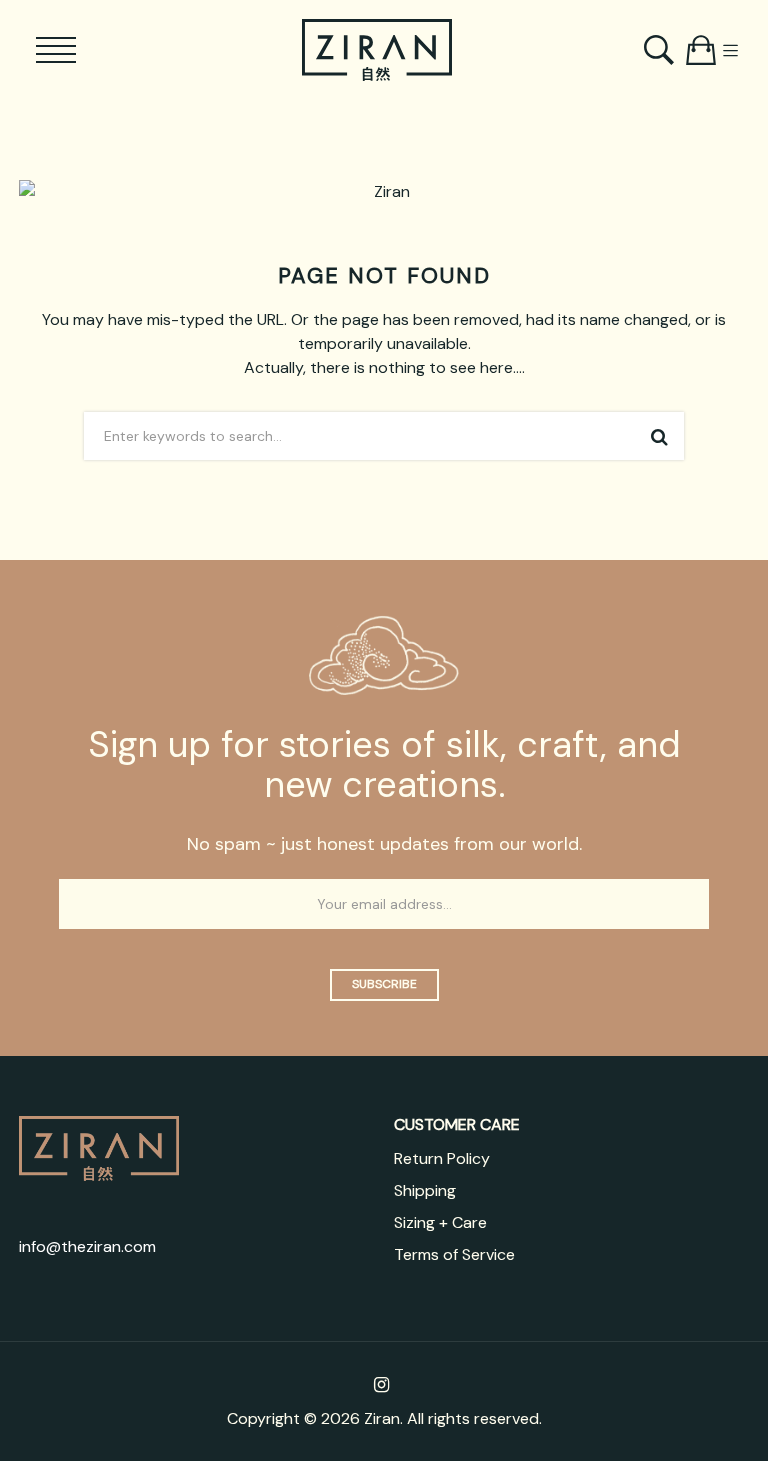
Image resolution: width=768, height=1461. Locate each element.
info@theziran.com (87, 1246)
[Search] (661, 50)
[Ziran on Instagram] (381, 1385)
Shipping (425, 1190)
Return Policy (442, 1158)
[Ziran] (377, 50)
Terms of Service (454, 1254)
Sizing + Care (440, 1222)
